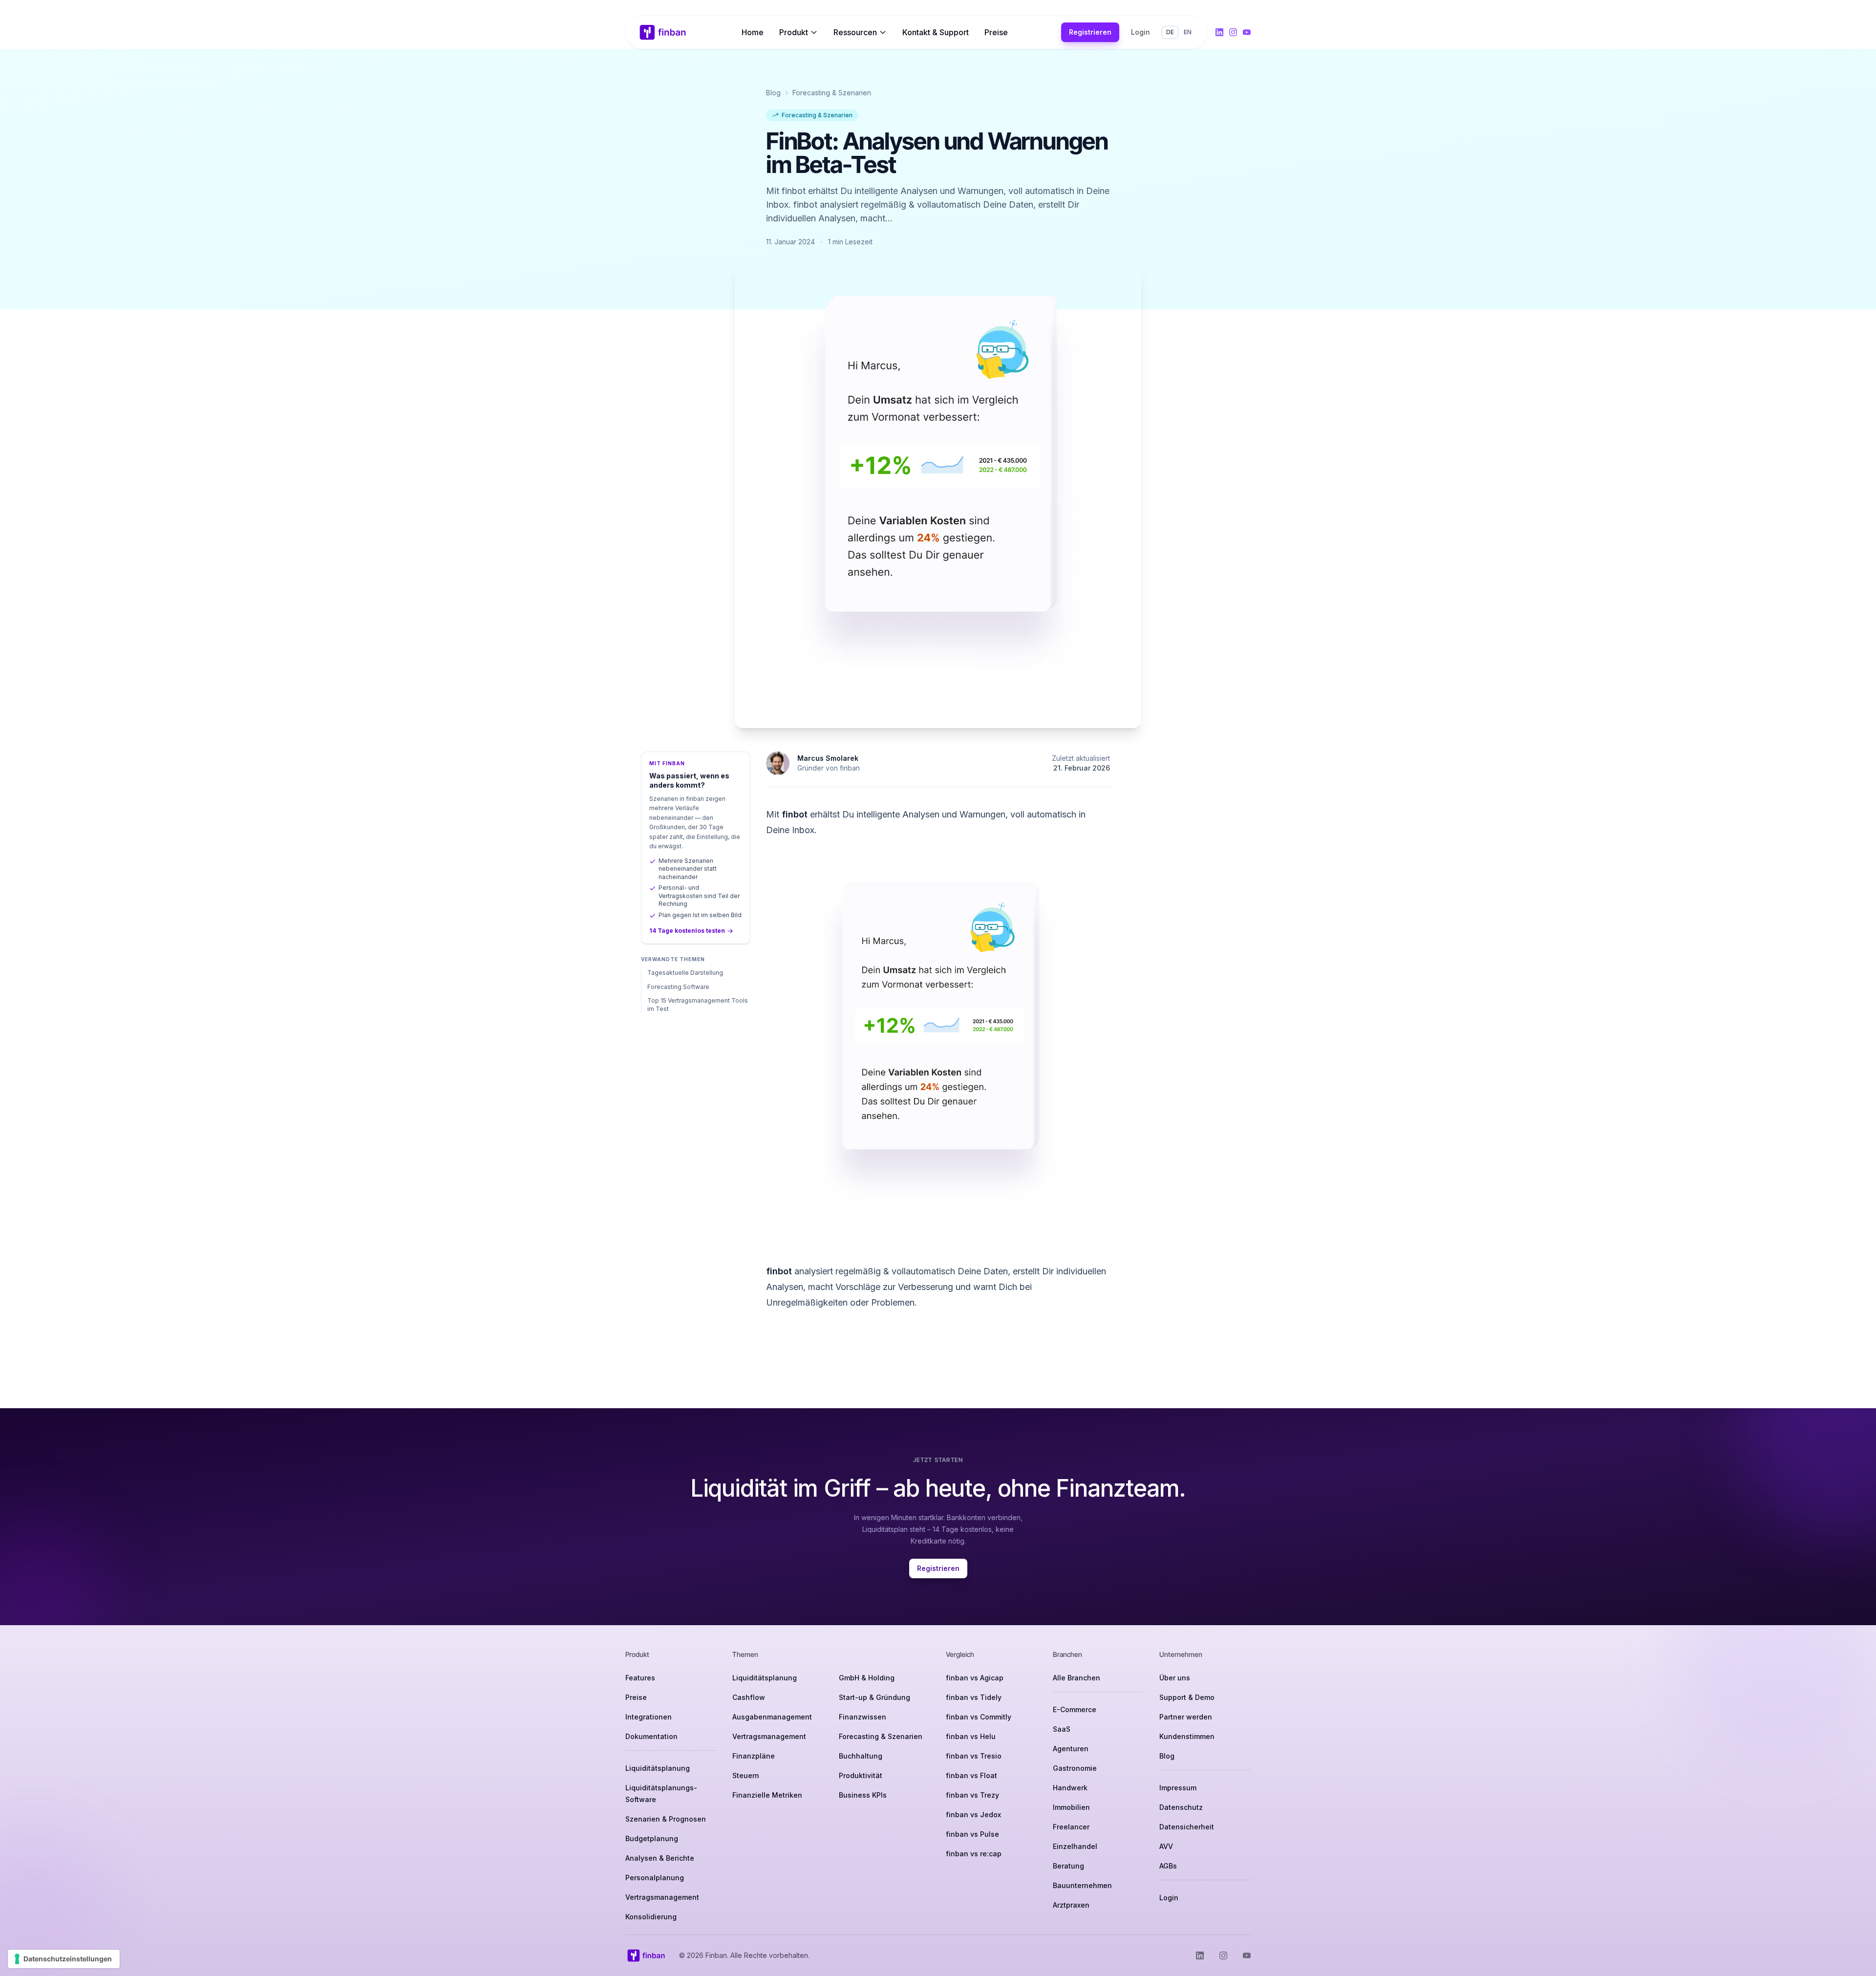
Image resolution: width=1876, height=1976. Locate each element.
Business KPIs (863, 1795)
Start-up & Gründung (874, 1697)
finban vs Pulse (972, 1834)
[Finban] (663, 32)
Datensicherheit (1187, 1827)
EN (1188, 32)
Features (640, 1678)
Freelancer (1071, 1827)
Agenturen (1071, 1749)
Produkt (794, 32)
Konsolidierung (651, 1917)
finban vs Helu (971, 1736)
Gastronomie (1075, 1768)
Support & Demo (1187, 1697)
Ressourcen (855, 32)
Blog (773, 93)
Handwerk (1070, 1788)
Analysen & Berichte (660, 1858)
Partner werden (1186, 1717)
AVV (1166, 1846)
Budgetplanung (652, 1838)
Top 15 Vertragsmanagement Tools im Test (698, 1005)
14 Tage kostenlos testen (687, 931)
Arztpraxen (1071, 1905)
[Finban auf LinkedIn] (1219, 32)
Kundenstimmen (1187, 1736)
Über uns (1175, 1678)
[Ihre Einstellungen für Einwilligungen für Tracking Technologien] (64, 1959)
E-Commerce (1075, 1709)
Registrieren (1090, 32)
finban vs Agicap (975, 1678)
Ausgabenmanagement (772, 1717)
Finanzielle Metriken (767, 1795)
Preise (996, 32)
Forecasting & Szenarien (832, 93)
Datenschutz (1181, 1807)
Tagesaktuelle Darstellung (685, 973)
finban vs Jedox (973, 1815)
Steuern (746, 1775)
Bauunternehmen (1082, 1885)
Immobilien (1071, 1807)
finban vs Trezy (972, 1795)
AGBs (1168, 1866)
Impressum (1178, 1788)
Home (753, 32)
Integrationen (649, 1717)
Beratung (1068, 1866)
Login (1141, 32)
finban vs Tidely (974, 1697)
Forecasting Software (678, 987)
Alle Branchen (1077, 1678)
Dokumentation (651, 1736)
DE (1170, 32)
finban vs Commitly (979, 1717)
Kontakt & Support (936, 32)
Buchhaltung (861, 1756)
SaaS (1062, 1729)
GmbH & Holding (867, 1678)
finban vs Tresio (974, 1756)
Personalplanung (655, 1878)
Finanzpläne (754, 1756)
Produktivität (861, 1775)
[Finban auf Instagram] (1233, 32)
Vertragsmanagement (662, 1897)
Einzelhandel (1075, 1846)
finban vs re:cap (974, 1854)
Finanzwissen (863, 1717)
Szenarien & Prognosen (666, 1819)
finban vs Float (971, 1775)
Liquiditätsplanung (658, 1768)
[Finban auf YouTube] (1247, 32)
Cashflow (749, 1697)
